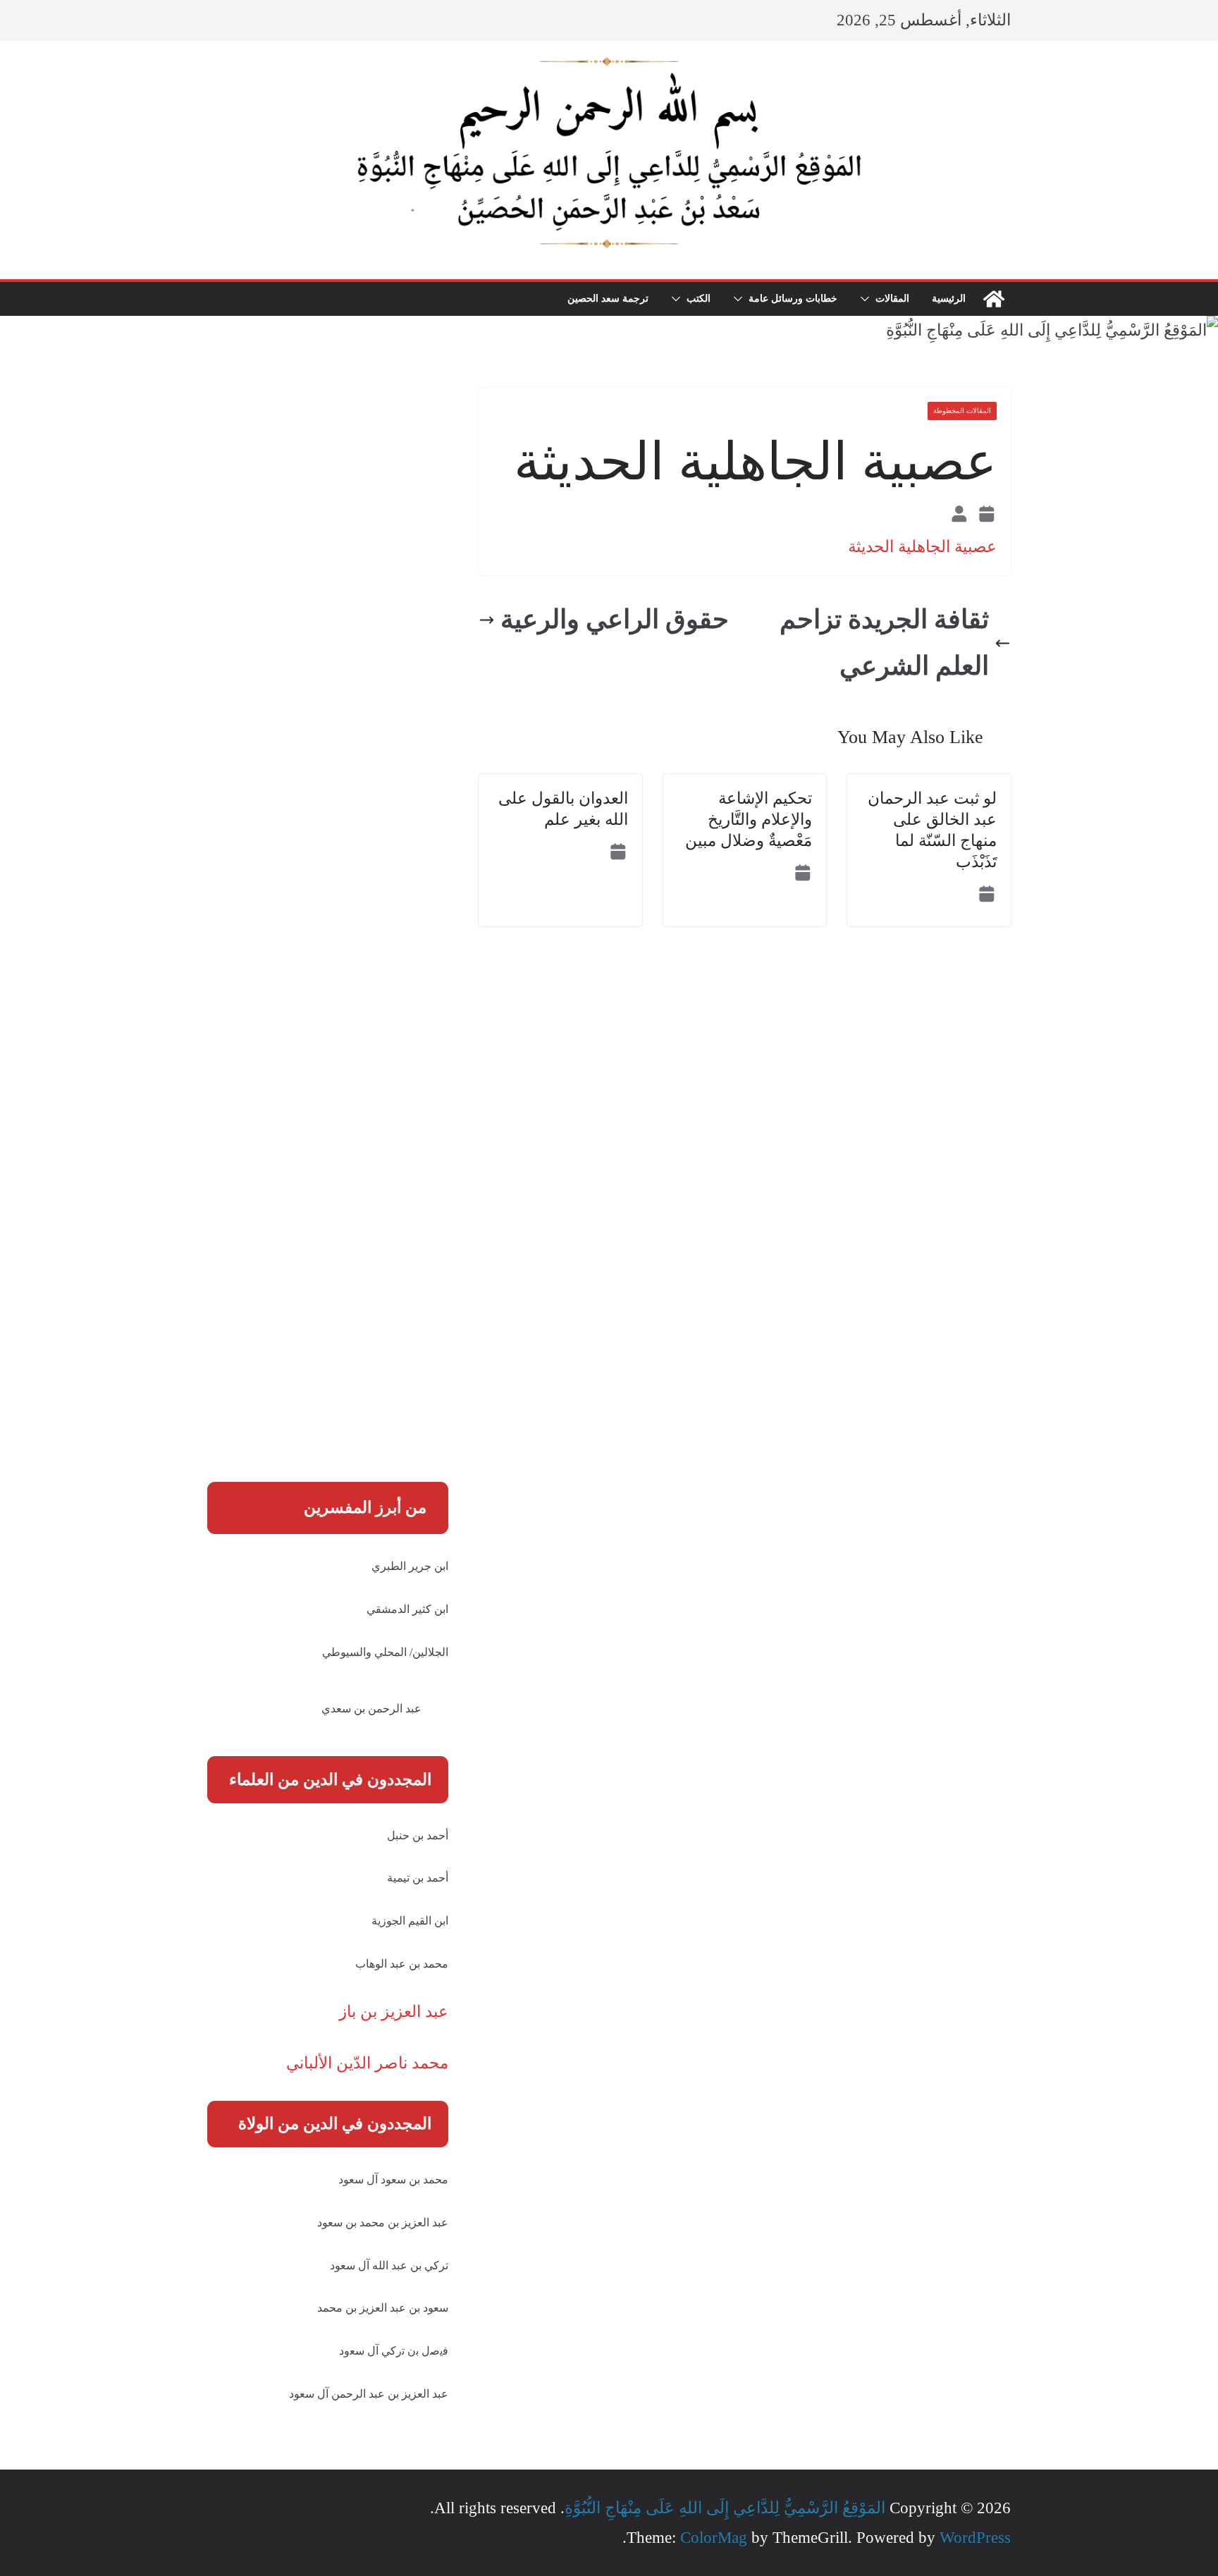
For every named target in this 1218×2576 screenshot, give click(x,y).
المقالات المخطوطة (962, 411)
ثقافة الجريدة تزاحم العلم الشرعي (884, 643)
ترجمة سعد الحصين (608, 299)
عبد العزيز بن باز (394, 2012)
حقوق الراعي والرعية (615, 619)
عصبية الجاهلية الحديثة (922, 547)
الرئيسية (949, 299)
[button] (868, 299)
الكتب (699, 299)
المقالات (892, 299)
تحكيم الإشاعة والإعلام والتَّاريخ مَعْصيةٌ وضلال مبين (749, 820)
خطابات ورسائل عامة (793, 299)
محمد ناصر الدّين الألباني (367, 2063)
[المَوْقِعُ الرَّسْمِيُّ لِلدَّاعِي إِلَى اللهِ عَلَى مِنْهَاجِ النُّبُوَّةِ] (994, 299)
